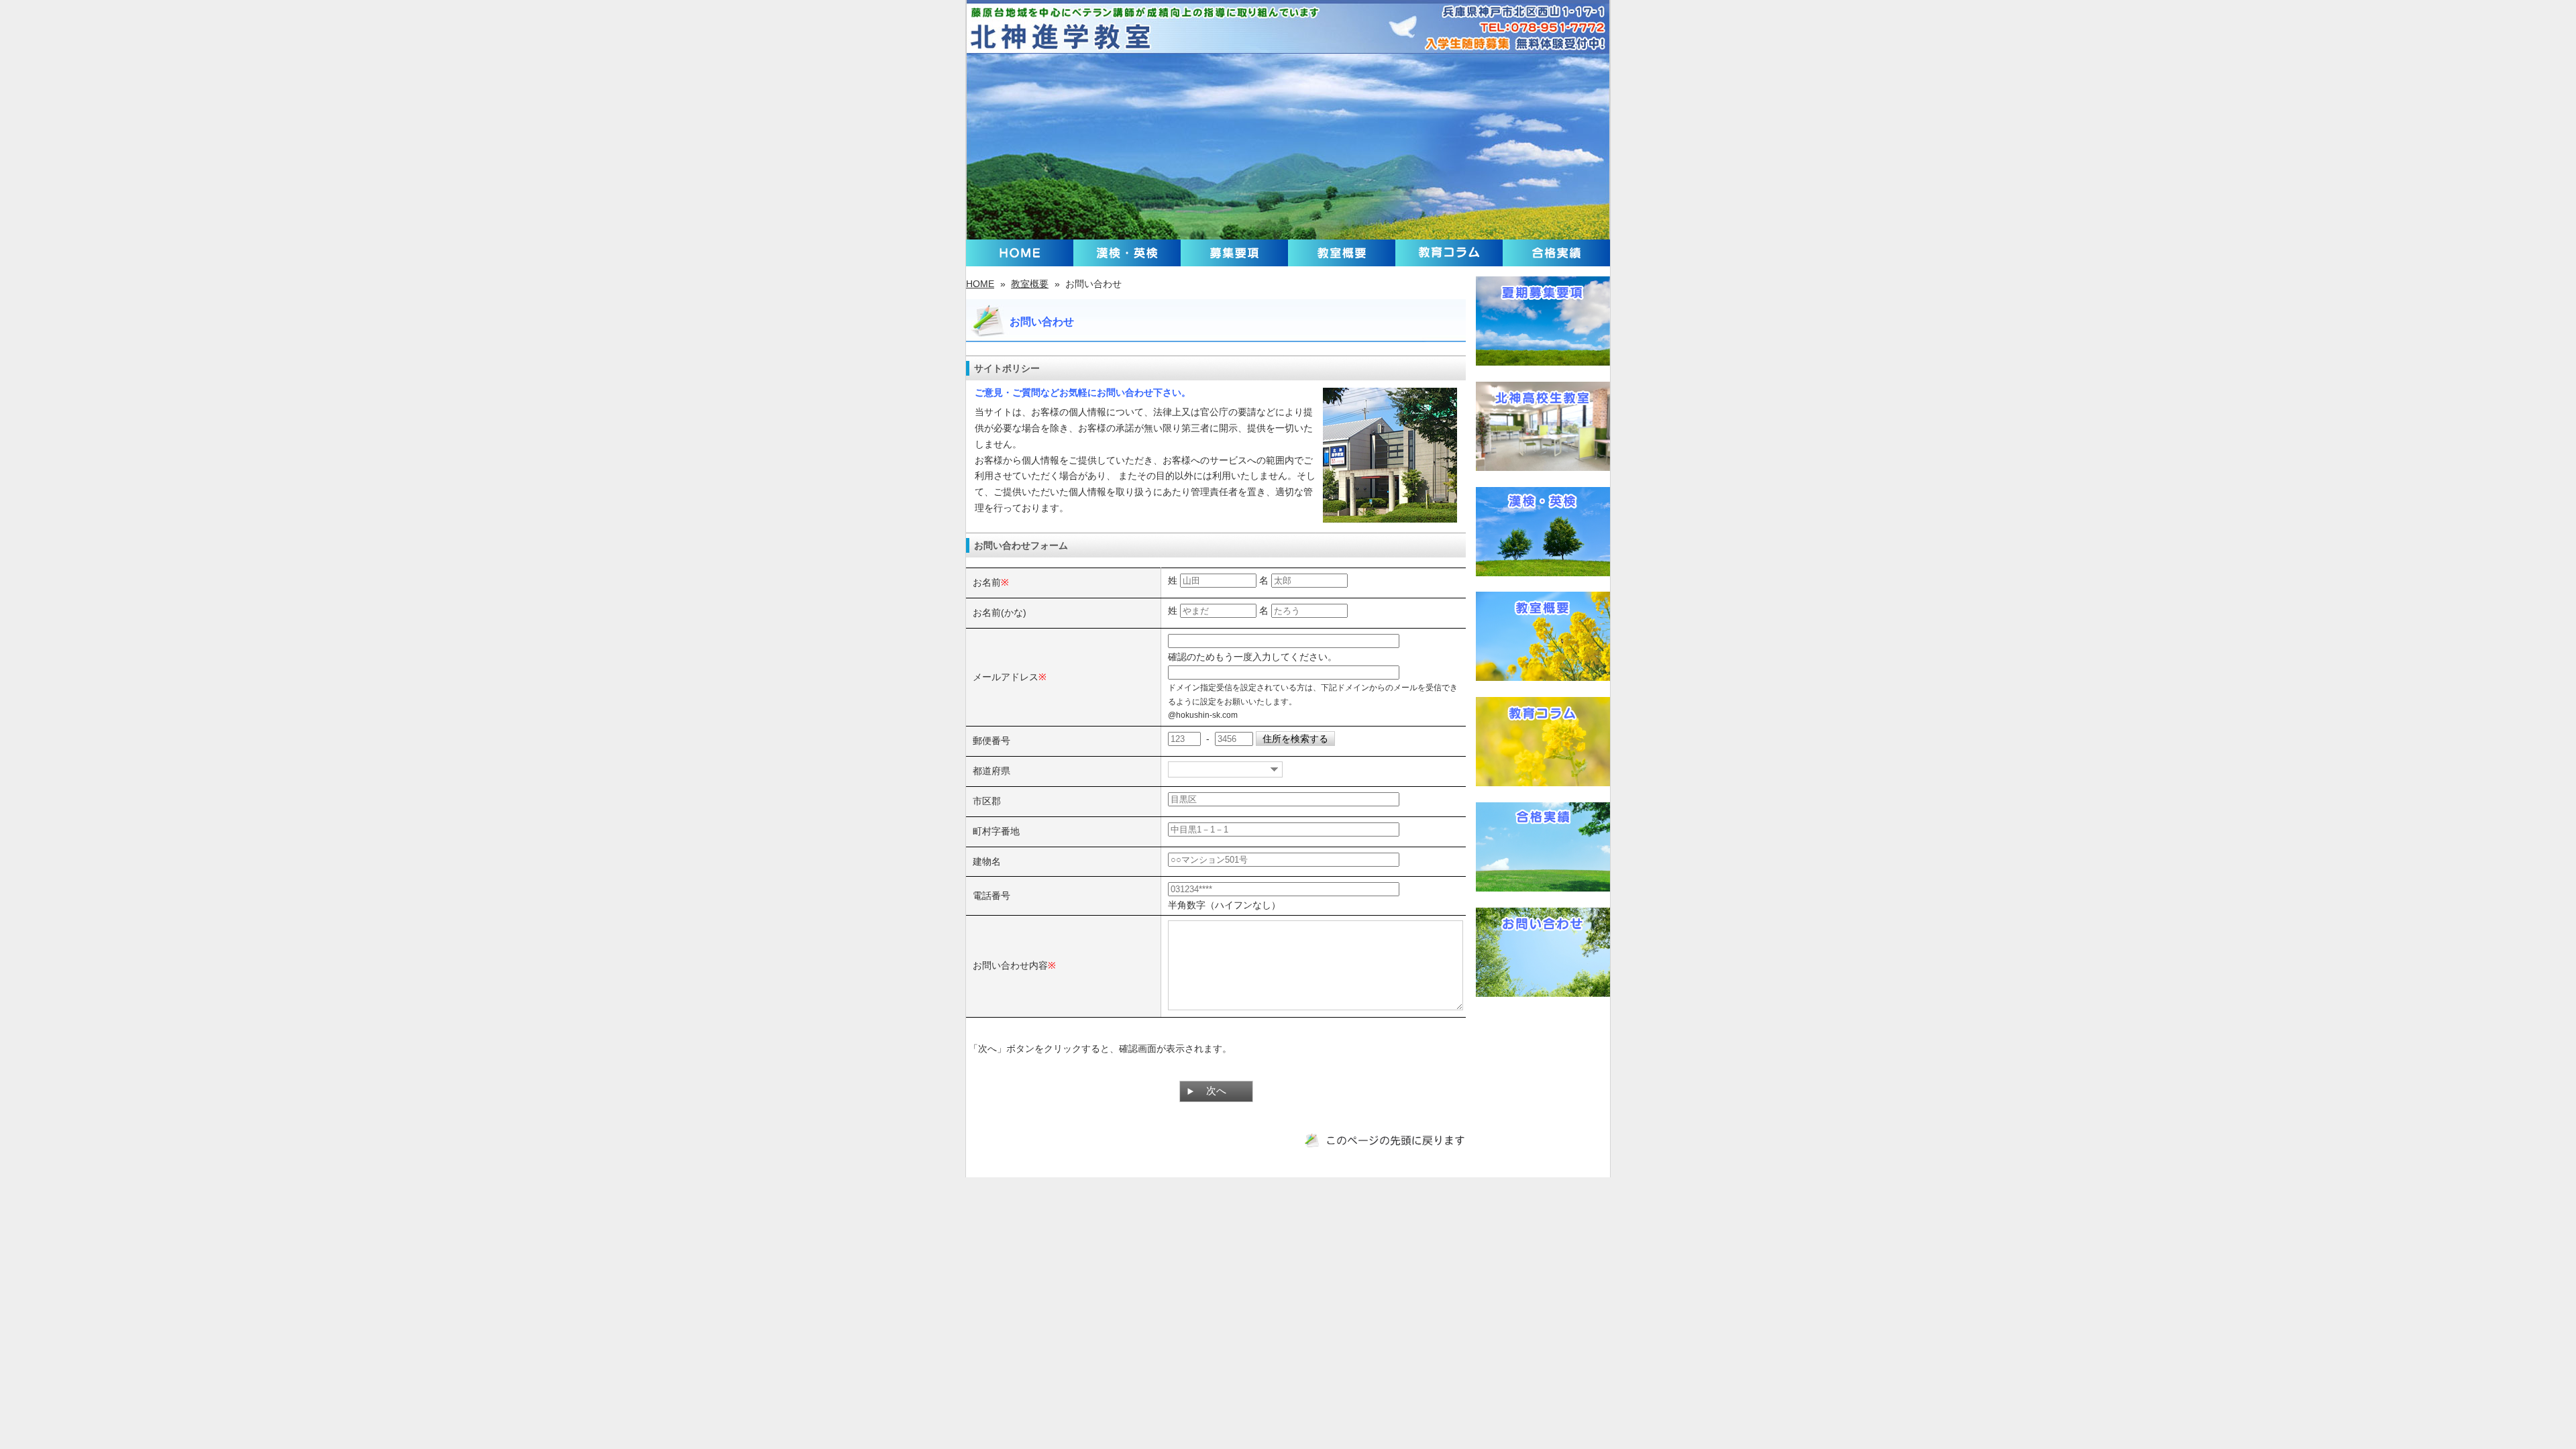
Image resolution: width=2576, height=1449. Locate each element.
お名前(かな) (1000, 612)
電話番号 (991, 896)
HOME (980, 284)
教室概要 (1030, 284)
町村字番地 (996, 831)
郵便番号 (991, 741)
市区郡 (987, 801)
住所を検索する (1295, 739)
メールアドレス (1006, 677)
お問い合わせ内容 (1010, 965)
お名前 (987, 582)
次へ (1216, 1091)
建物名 (987, 861)
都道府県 (991, 771)
